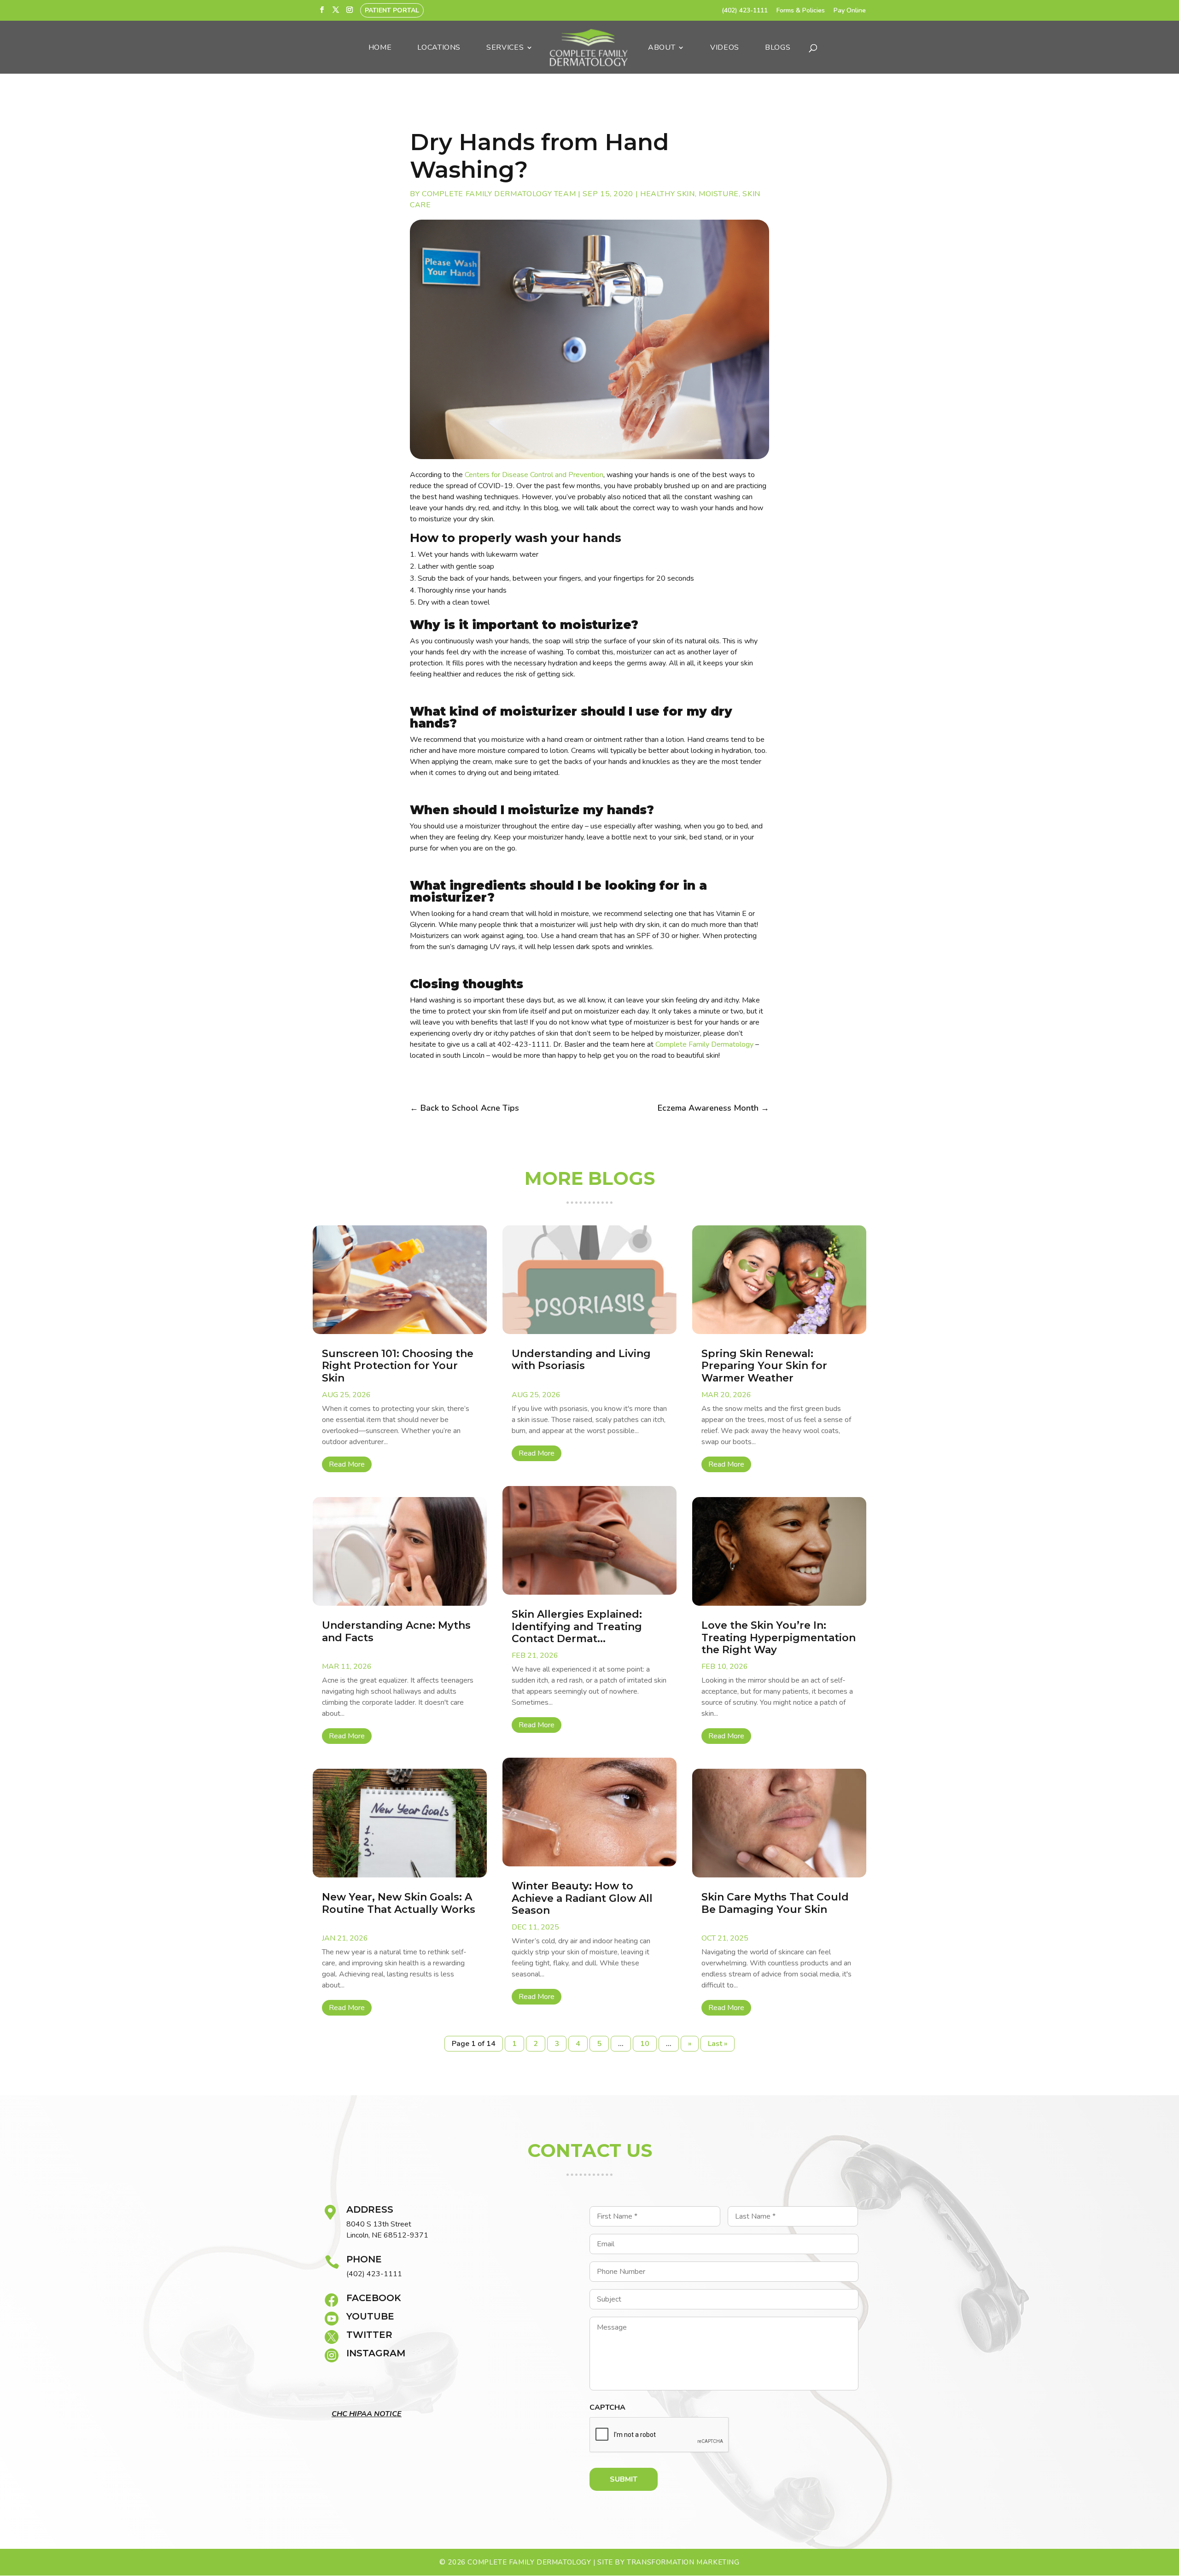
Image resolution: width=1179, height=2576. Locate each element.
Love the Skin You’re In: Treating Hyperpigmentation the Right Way (779, 1638)
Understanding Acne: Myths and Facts (396, 1631)
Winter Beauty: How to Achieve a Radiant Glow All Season (582, 1898)
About (662, 48)
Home (380, 48)
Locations (439, 48)
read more (347, 1464)
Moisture (719, 194)
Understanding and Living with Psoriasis (581, 1360)
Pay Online (850, 11)
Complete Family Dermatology (704, 1044)
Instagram (376, 2353)
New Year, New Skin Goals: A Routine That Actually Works (399, 1903)
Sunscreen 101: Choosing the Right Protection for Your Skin (398, 1366)
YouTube (370, 2316)
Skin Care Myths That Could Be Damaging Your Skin (775, 1903)
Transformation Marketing (683, 2562)
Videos (725, 48)
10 (645, 2044)
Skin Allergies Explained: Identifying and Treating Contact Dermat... (577, 1626)
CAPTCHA (607, 2408)
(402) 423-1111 (745, 11)
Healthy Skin (668, 194)
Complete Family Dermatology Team (499, 194)
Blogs (778, 48)
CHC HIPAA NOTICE (367, 2414)
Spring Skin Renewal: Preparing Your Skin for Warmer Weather (764, 1366)
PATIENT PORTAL (392, 10)
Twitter (369, 2335)
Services (505, 48)
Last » (718, 2044)
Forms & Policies (801, 11)
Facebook (374, 2298)
